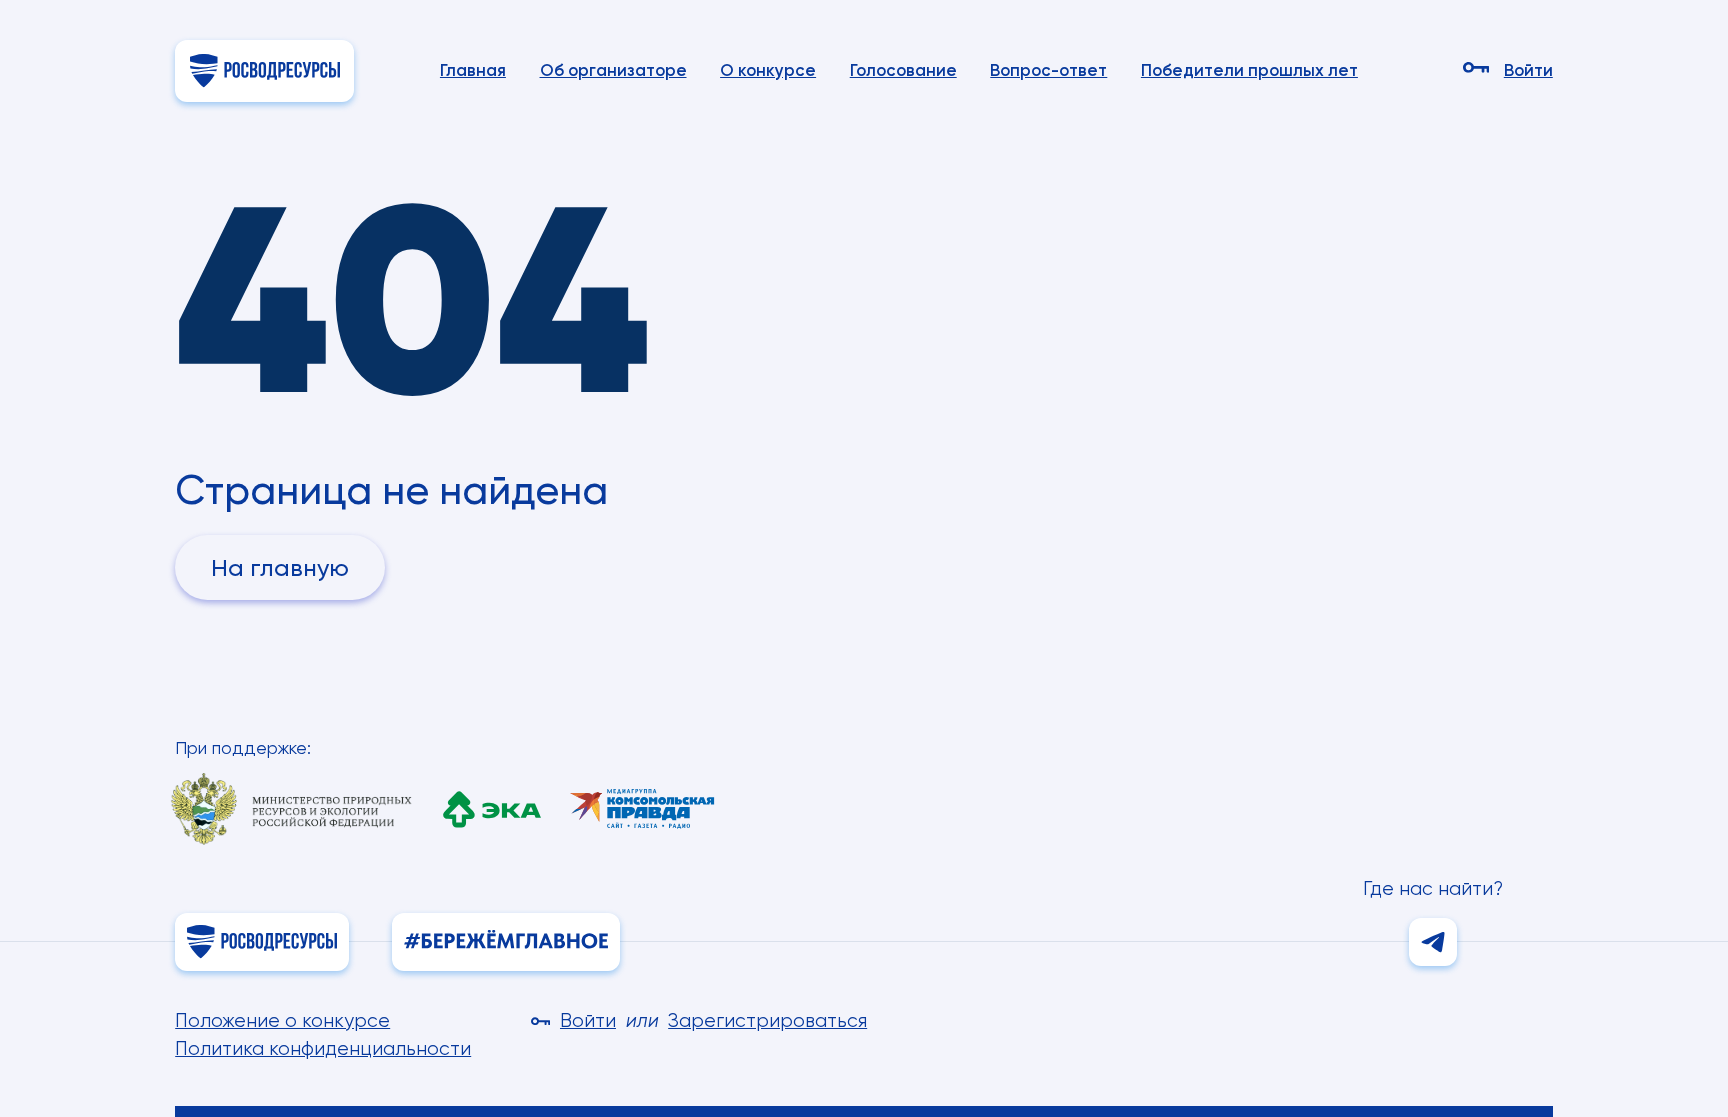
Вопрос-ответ (1048, 70)
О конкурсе (768, 70)
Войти (1528, 70)
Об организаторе (613, 70)
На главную (280, 568)
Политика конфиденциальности (323, 1048)
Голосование (903, 70)
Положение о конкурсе (282, 1020)
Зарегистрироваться (767, 1020)
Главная (473, 70)
